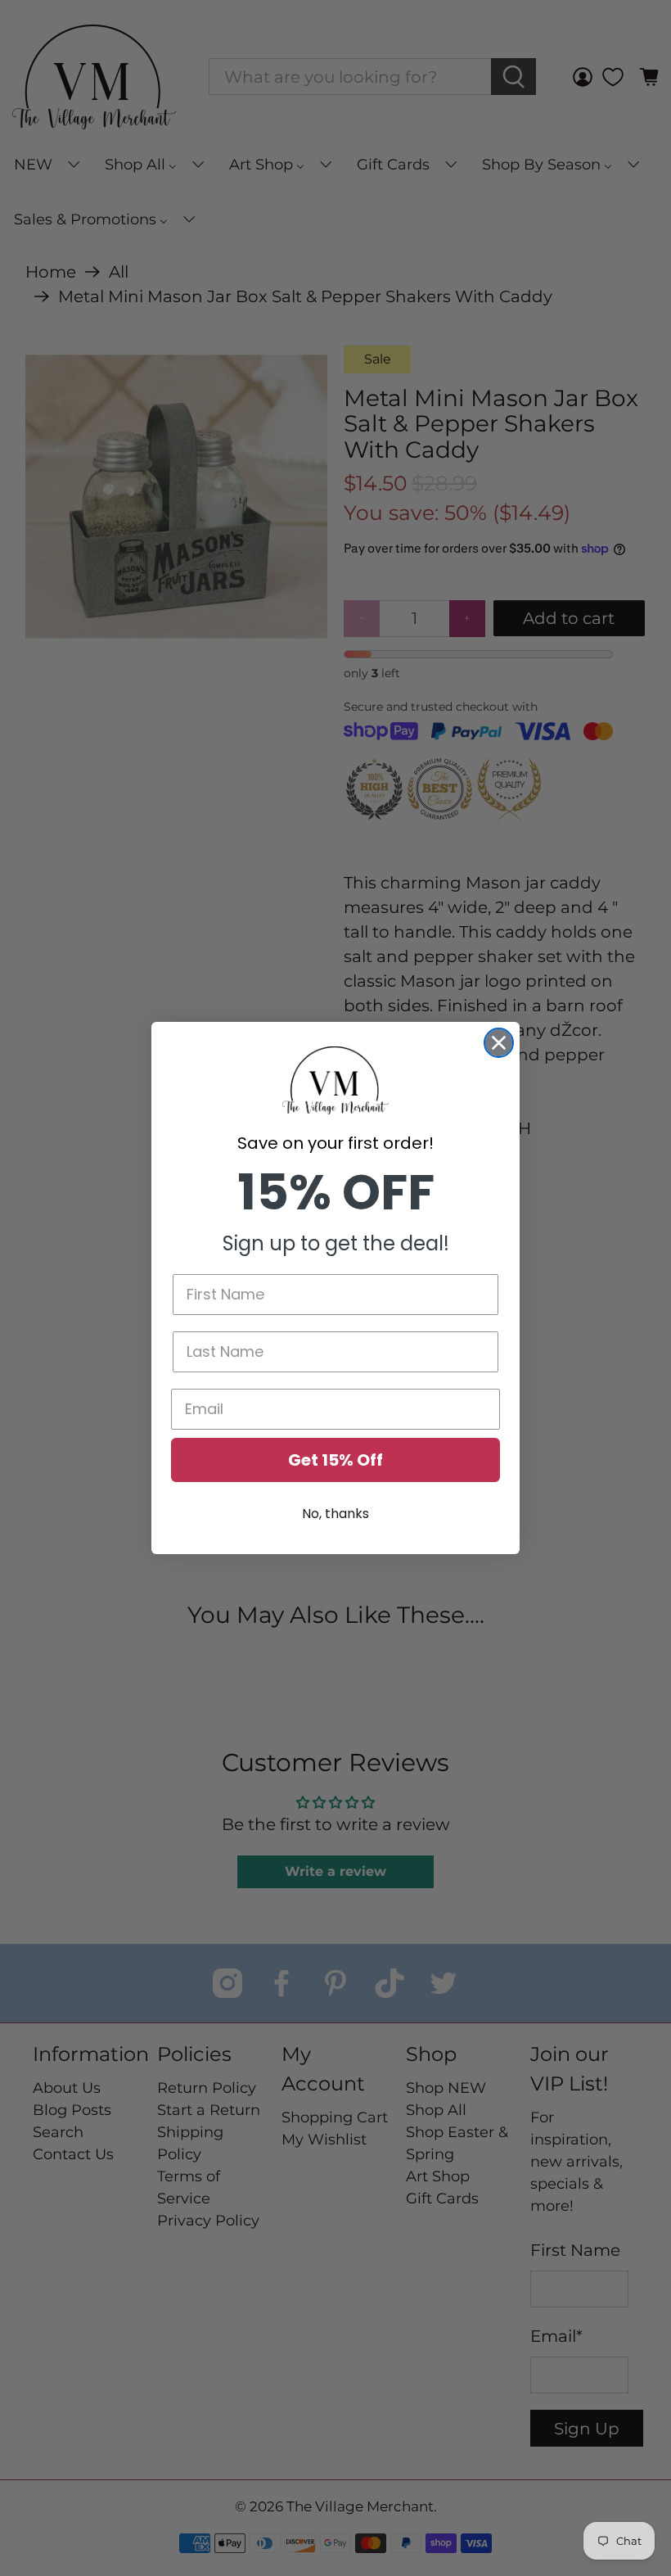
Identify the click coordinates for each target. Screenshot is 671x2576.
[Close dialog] (499, 1043)
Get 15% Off (335, 1460)
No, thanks (335, 1514)
